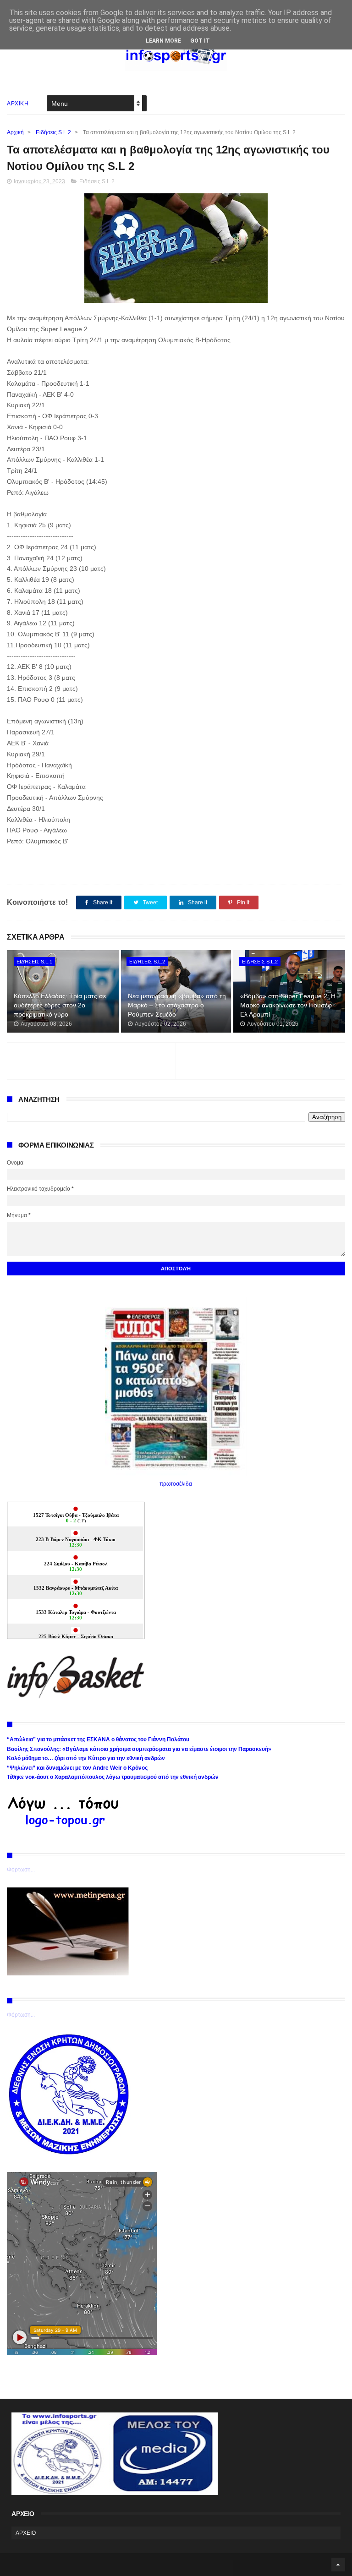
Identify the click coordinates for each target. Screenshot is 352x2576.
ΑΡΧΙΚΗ (18, 104)
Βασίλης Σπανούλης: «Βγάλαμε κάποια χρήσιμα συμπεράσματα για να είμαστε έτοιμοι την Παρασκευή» (139, 1749)
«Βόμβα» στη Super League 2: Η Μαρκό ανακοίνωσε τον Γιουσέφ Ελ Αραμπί (288, 1005)
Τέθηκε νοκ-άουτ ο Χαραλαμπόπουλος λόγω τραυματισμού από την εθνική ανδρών (113, 1777)
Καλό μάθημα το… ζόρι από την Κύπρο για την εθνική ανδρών (86, 1758)
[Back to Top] (338, 2565)
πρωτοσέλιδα (176, 1484)
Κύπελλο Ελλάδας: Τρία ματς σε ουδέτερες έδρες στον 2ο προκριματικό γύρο (60, 1005)
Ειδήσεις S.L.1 (34, 962)
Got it (200, 41)
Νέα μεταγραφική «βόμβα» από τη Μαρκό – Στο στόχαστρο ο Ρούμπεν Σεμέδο (177, 1005)
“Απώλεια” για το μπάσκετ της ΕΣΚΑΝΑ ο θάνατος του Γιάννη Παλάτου (98, 1739)
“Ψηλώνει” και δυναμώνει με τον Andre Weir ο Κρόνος (77, 1768)
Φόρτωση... (21, 1870)
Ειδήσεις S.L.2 (53, 132)
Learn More (163, 41)
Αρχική (15, 132)
